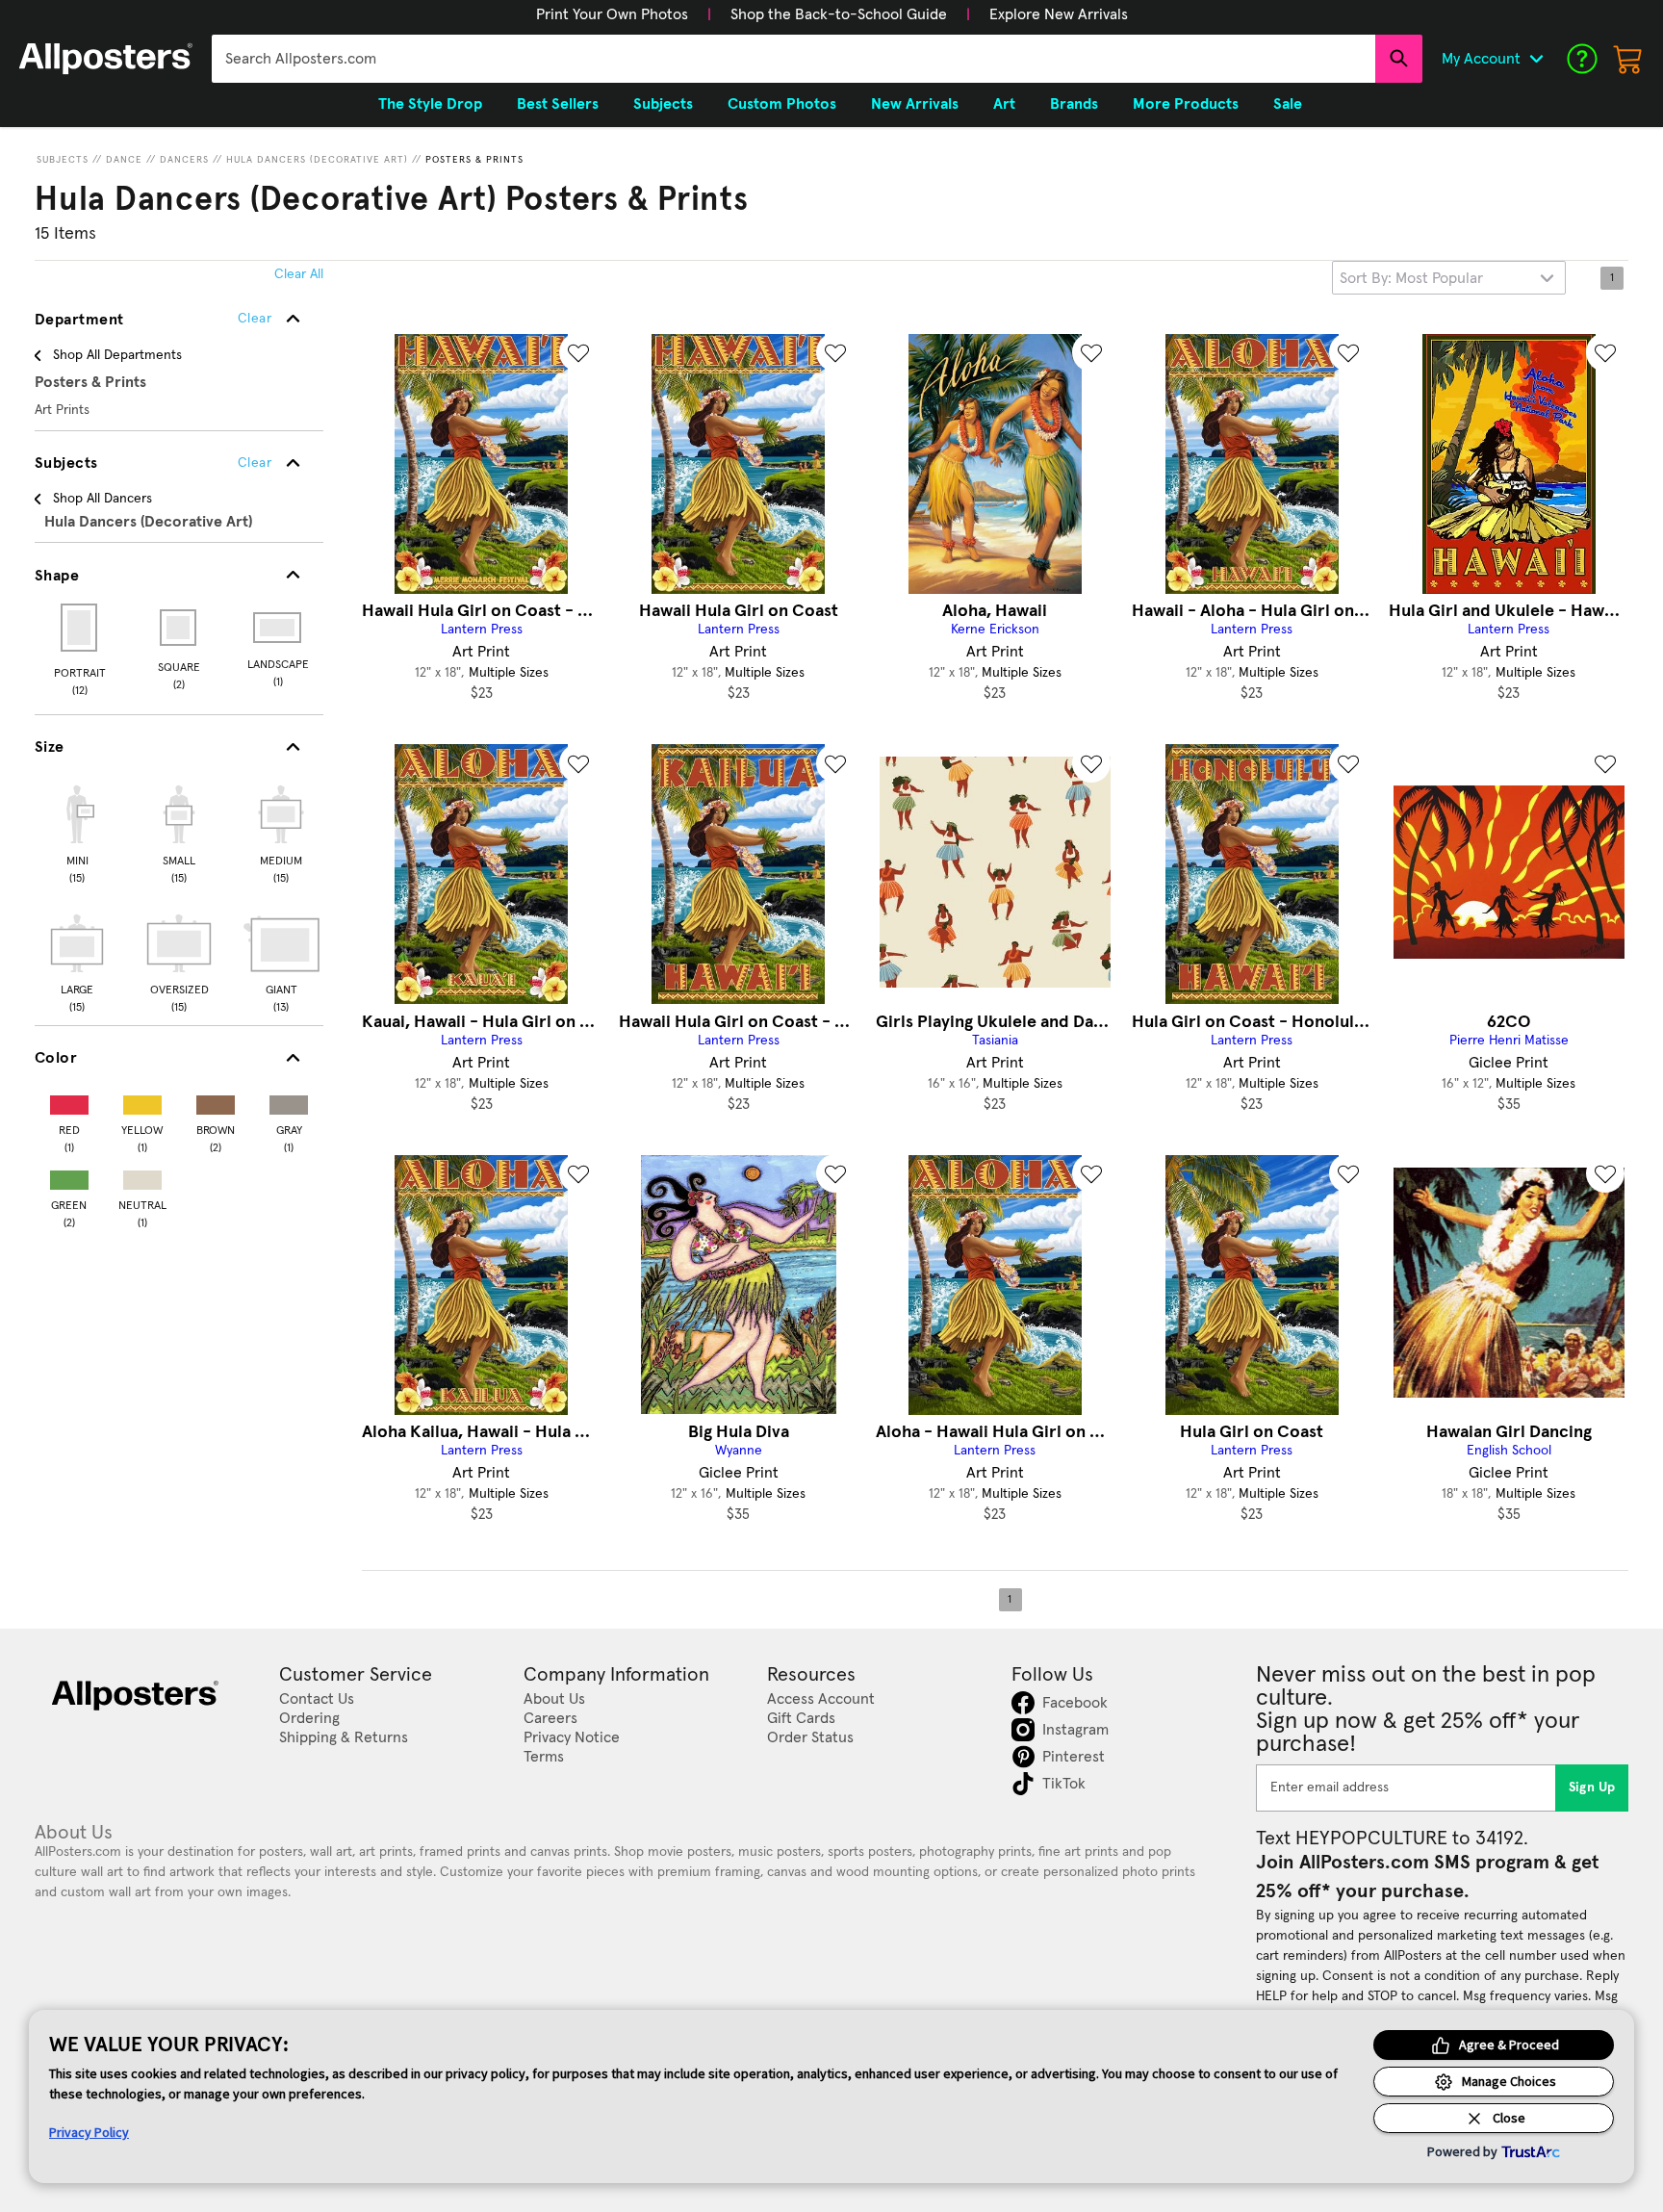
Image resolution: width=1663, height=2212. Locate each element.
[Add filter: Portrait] (80, 628)
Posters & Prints (474, 160)
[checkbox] (77, 832)
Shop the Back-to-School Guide (839, 14)
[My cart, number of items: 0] (1628, 59)
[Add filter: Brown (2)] (216, 1101)
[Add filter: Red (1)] (69, 1101)
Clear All (299, 274)
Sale (1288, 104)
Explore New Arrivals (1059, 14)
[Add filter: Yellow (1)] (142, 1101)
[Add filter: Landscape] (279, 628)
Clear (255, 463)
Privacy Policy (89, 2132)
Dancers (184, 160)
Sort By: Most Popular (1411, 278)
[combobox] (793, 59)
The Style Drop (430, 104)
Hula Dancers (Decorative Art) (317, 160)
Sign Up (1592, 1788)
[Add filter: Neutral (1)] (142, 1176)
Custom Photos (782, 104)
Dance (124, 160)
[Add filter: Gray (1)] (289, 1101)
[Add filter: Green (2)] (69, 1176)
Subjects (63, 160)
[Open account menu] (1536, 59)
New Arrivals (915, 104)
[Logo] (106, 59)
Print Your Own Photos (612, 14)
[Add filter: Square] (179, 628)
